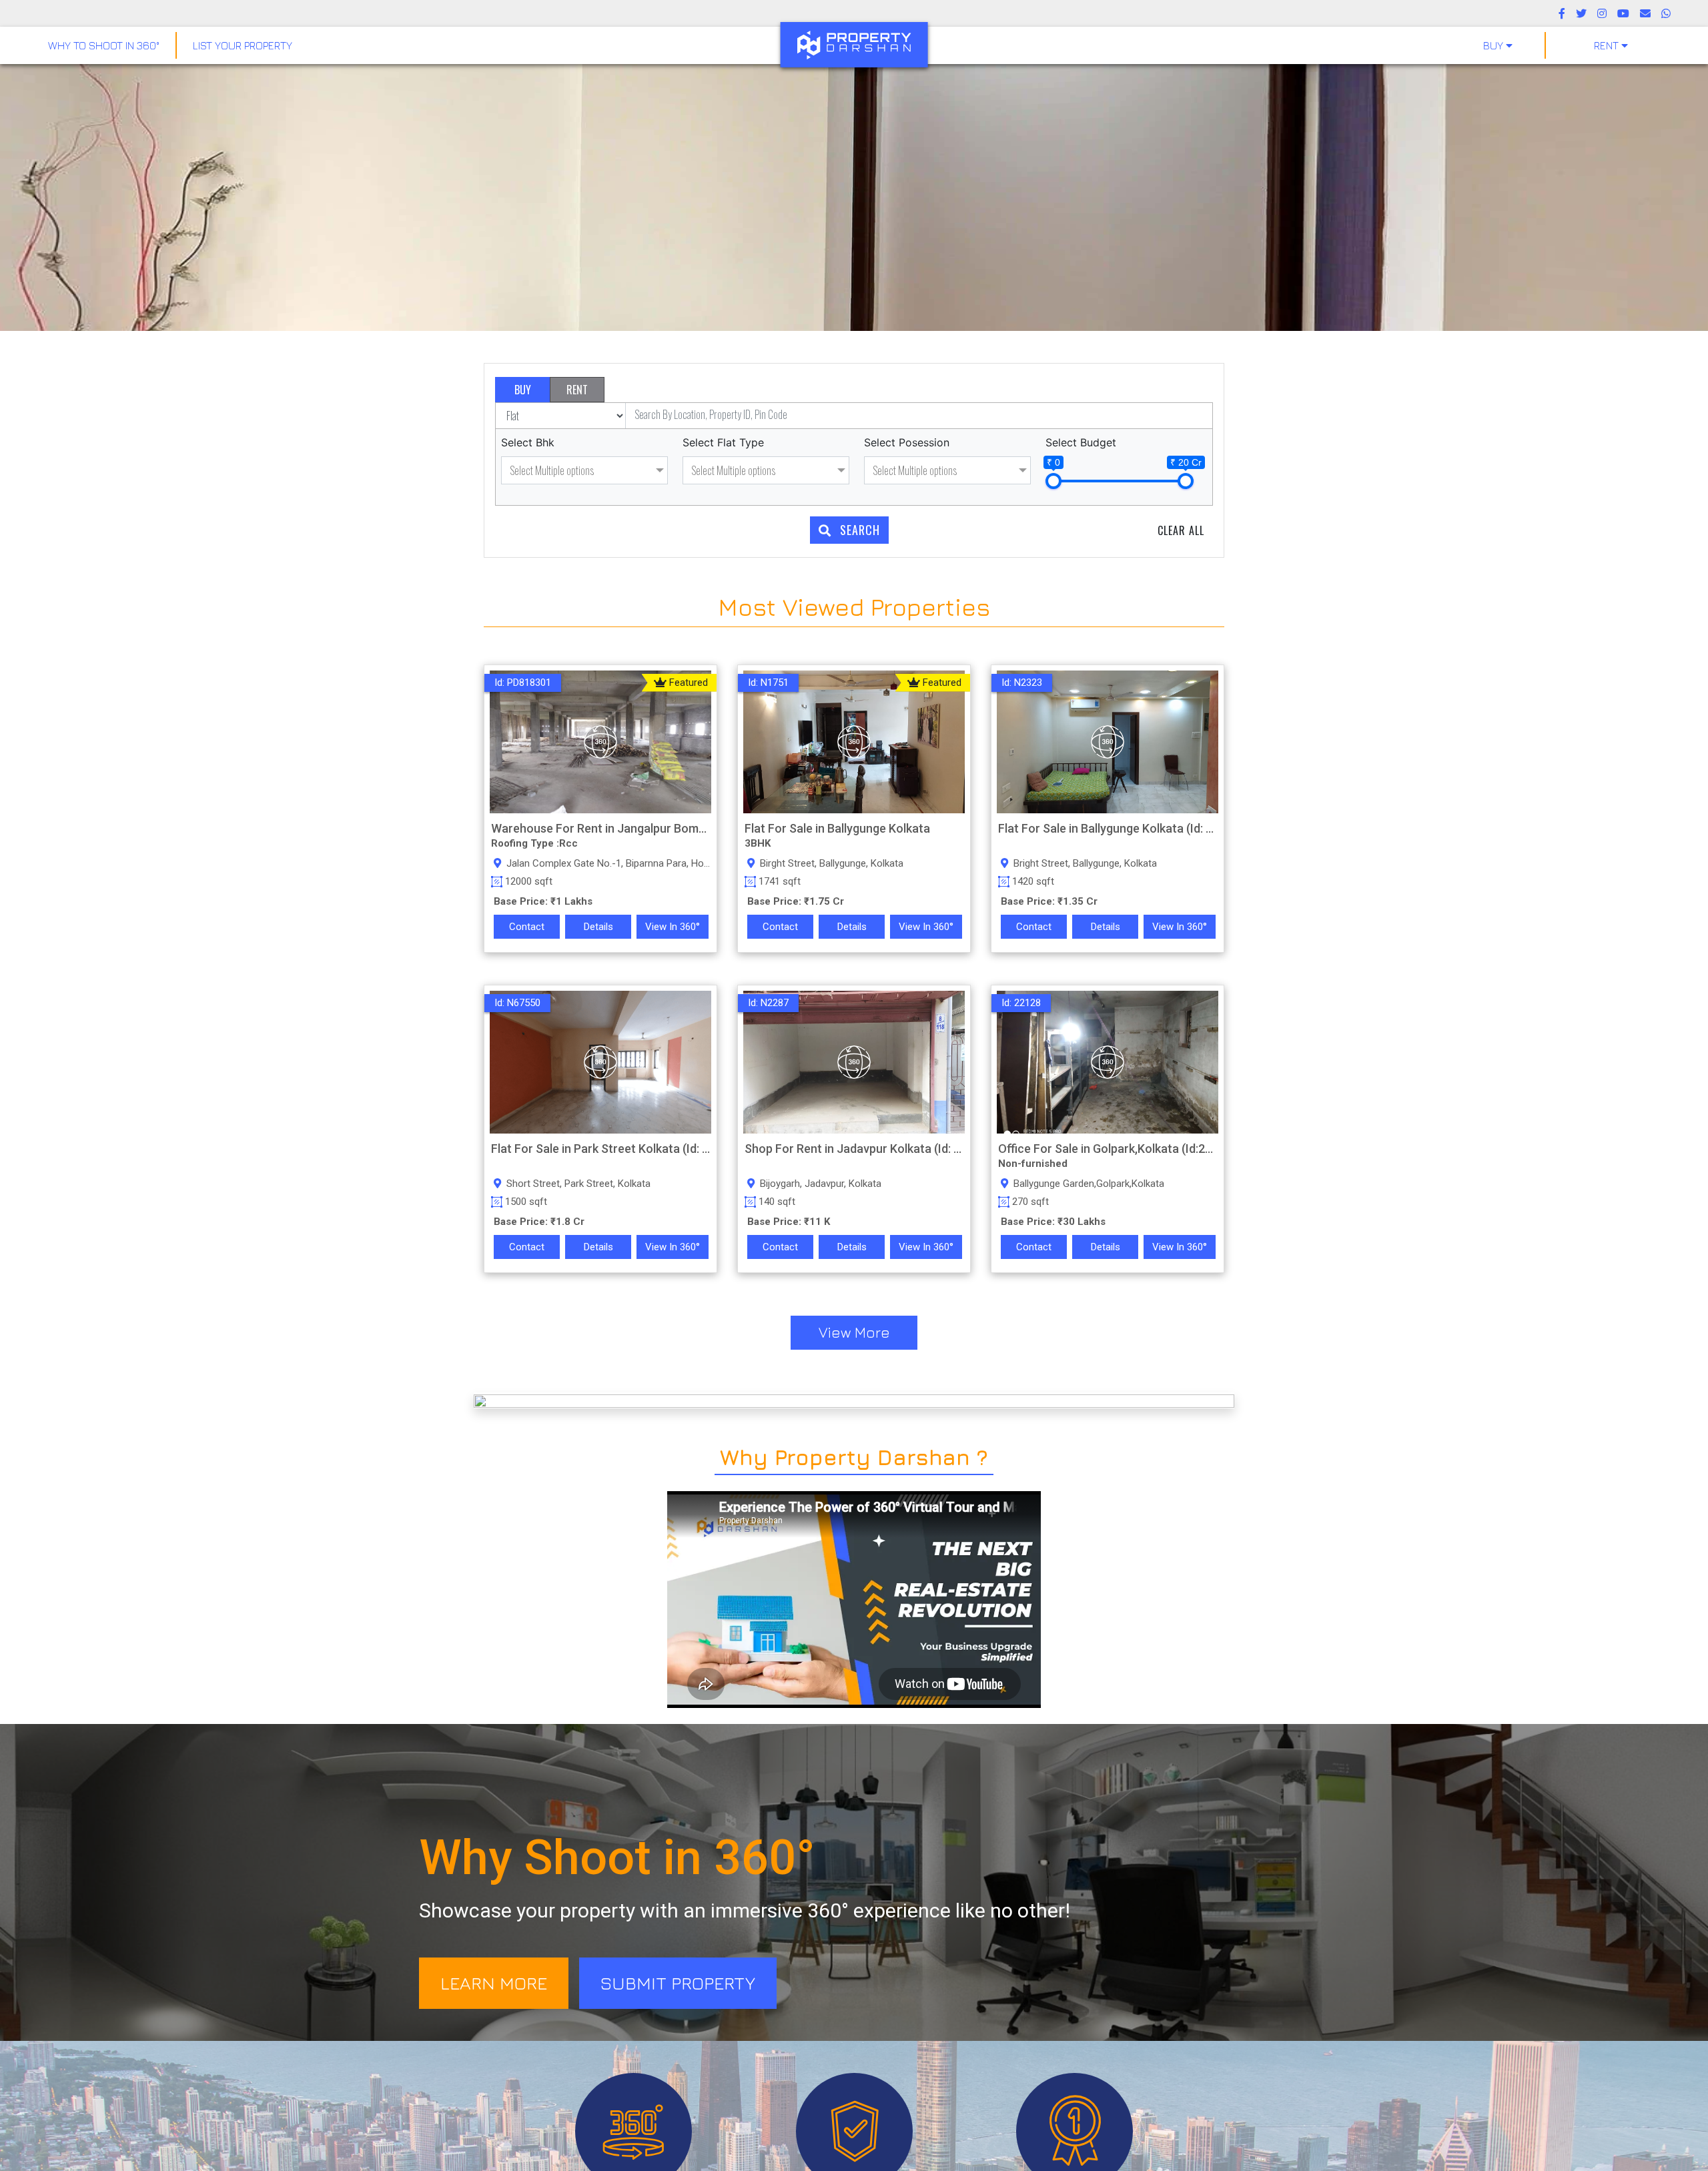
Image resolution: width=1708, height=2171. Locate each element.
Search (858, 530)
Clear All (1181, 530)
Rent (1608, 45)
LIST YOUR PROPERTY (243, 45)
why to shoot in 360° (104, 45)
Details (598, 927)
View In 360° (673, 927)
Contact (527, 927)
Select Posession (907, 442)
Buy (1494, 45)
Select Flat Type (723, 442)
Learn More (494, 1983)
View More (854, 1332)
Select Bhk (528, 442)
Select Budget (1081, 442)
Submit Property (678, 1983)
